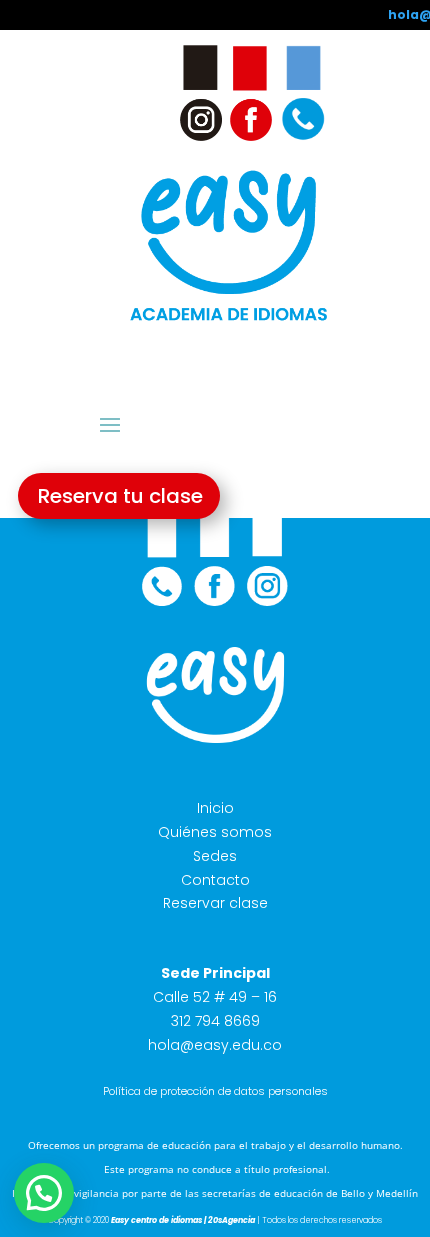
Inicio (215, 808)
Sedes (215, 856)
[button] (44, 1193)
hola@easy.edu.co (215, 1045)
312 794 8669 (215, 1021)
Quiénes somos (215, 832)
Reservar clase (215, 903)
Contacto (215, 880)
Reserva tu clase (120, 496)
